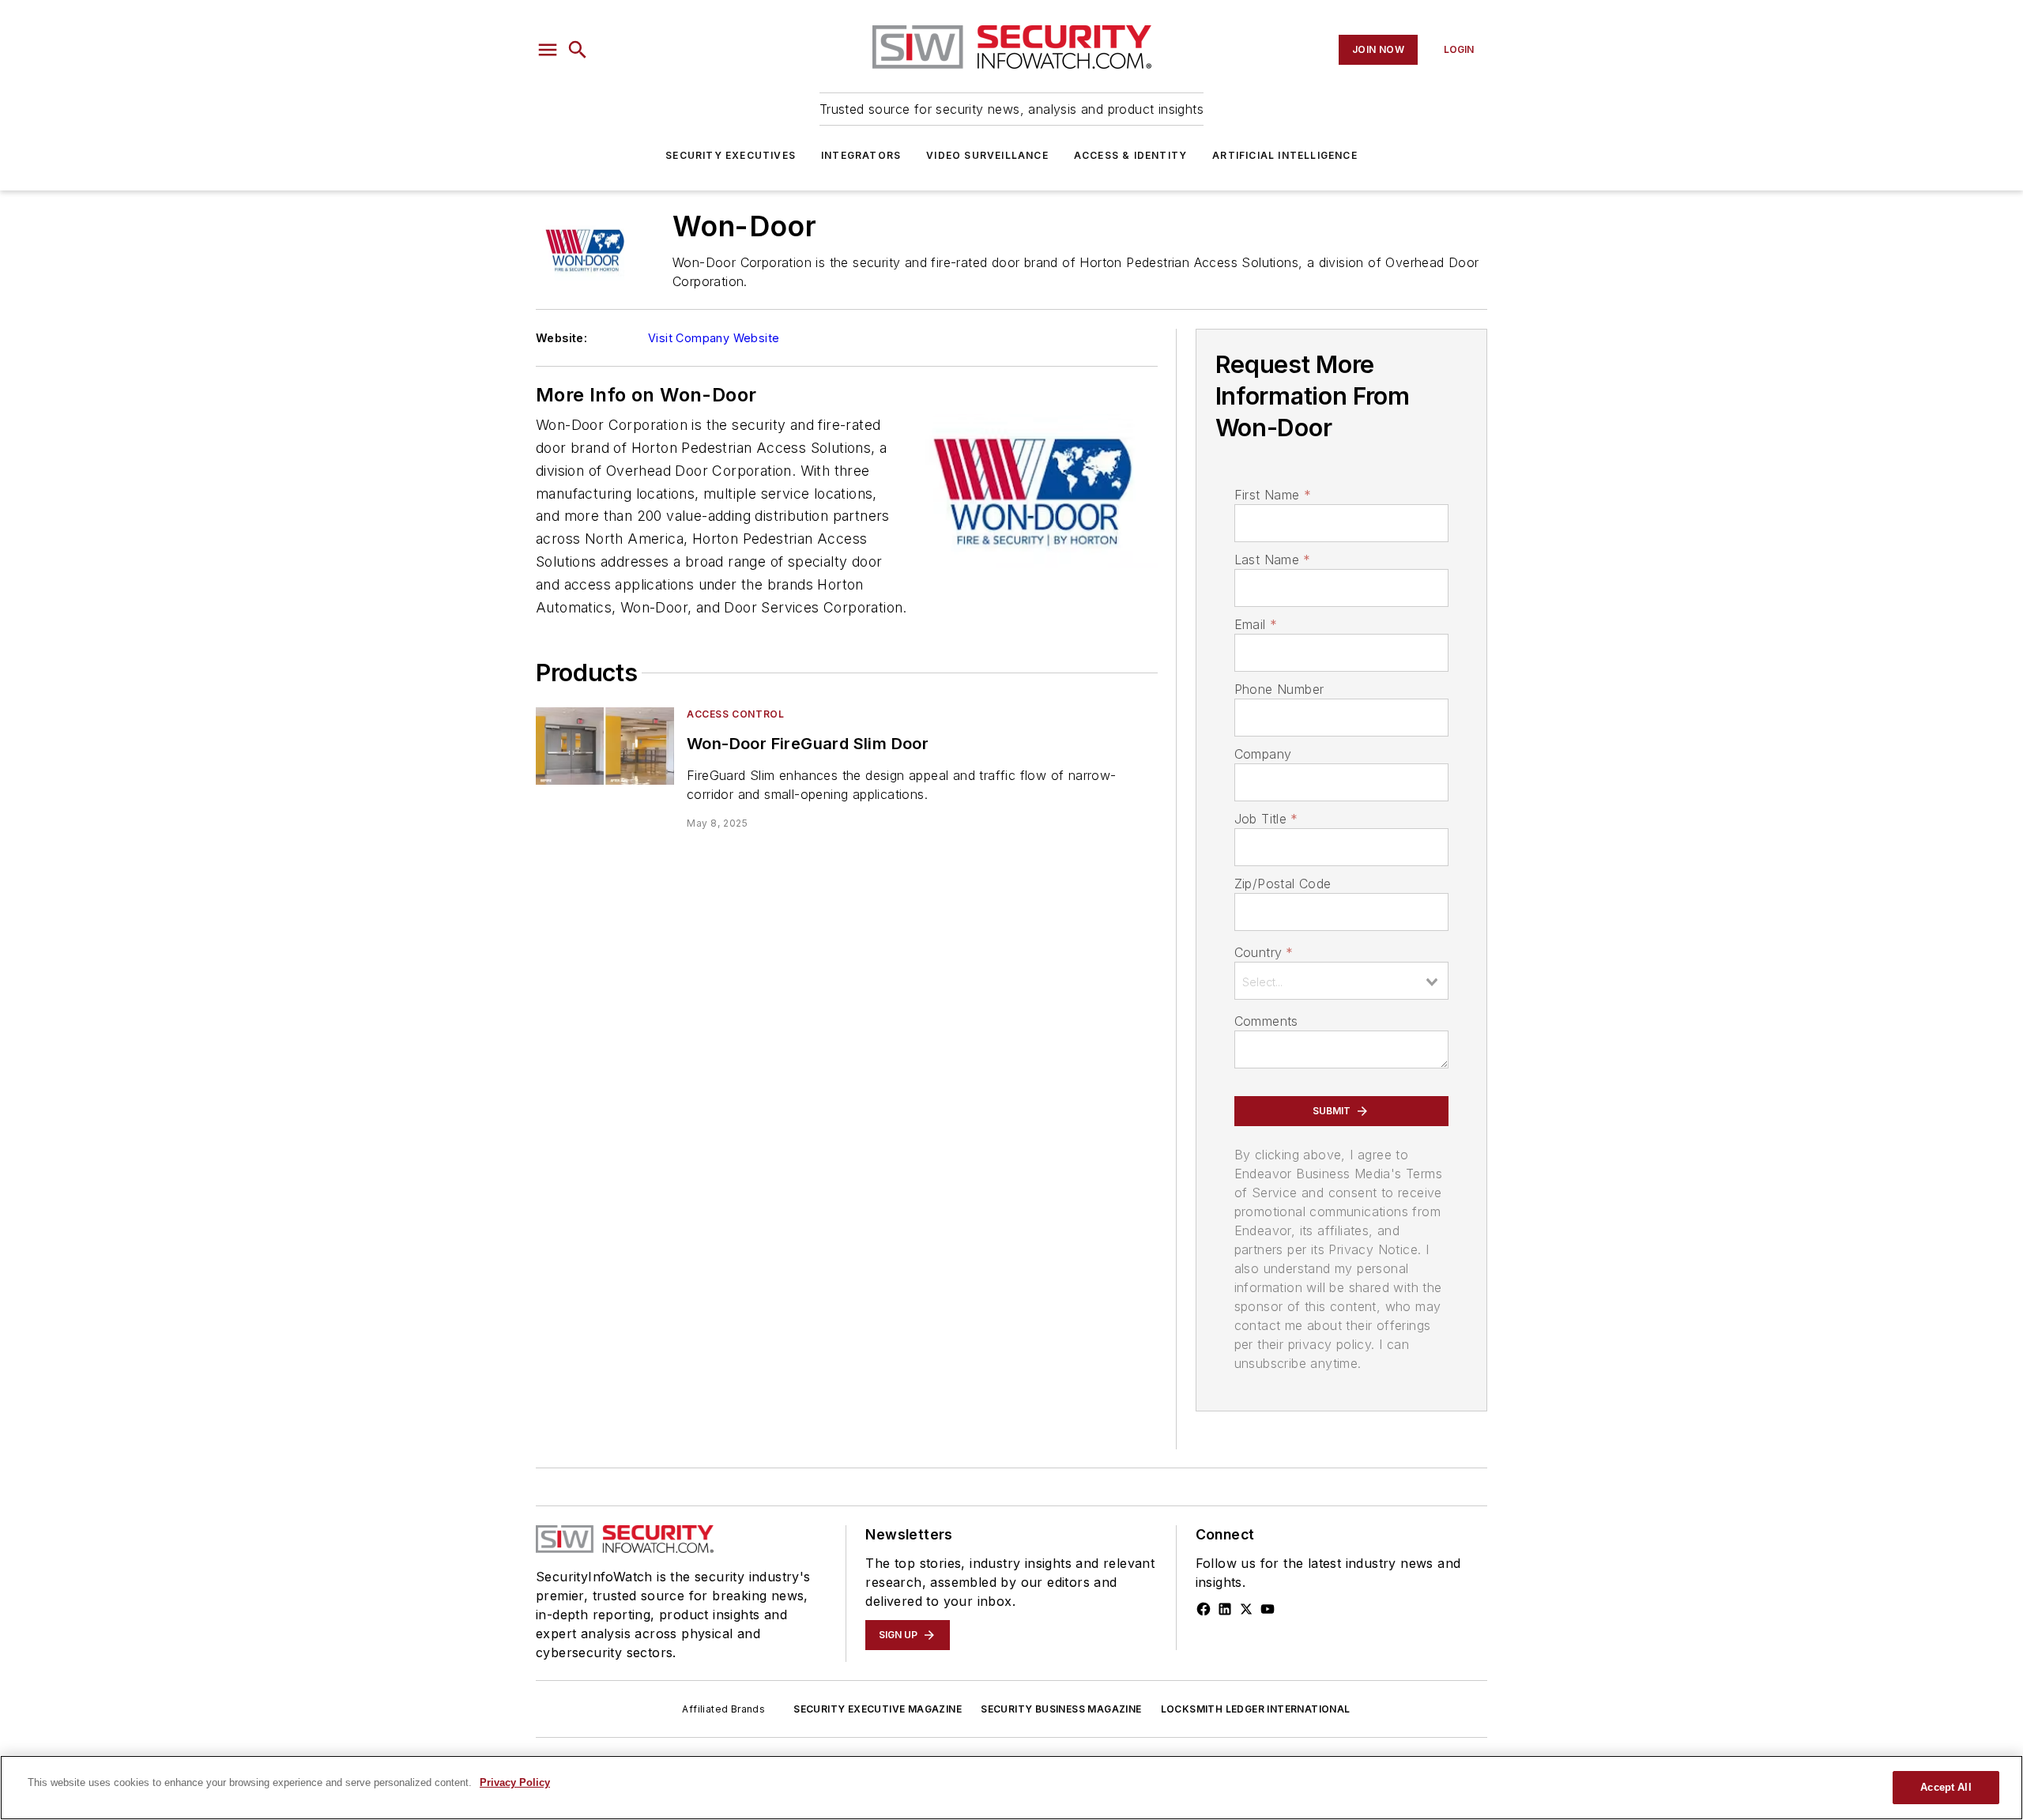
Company (1263, 754)
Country (1264, 952)
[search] (578, 50)
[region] (1011, 1788)
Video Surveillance (987, 155)
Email (1256, 624)
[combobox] (1341, 981)
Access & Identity (1130, 155)
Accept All (1946, 1787)
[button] (548, 50)
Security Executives (731, 155)
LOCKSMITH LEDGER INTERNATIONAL (1256, 1709)
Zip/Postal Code (1283, 884)
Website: (561, 338)
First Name (1273, 495)
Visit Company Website (714, 338)
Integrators (861, 155)
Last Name (1273, 560)
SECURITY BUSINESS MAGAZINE (1061, 1709)
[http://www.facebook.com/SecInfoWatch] (1204, 1609)
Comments (1266, 1021)
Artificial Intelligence (1285, 155)
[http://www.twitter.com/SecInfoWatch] (1246, 1609)
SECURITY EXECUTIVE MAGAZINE (878, 1709)
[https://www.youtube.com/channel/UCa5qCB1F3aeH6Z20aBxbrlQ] (1268, 1609)
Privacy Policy (515, 1782)
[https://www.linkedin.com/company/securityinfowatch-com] (1225, 1609)
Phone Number (1279, 689)
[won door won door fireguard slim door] (605, 746)
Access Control (735, 714)
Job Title (1266, 819)
